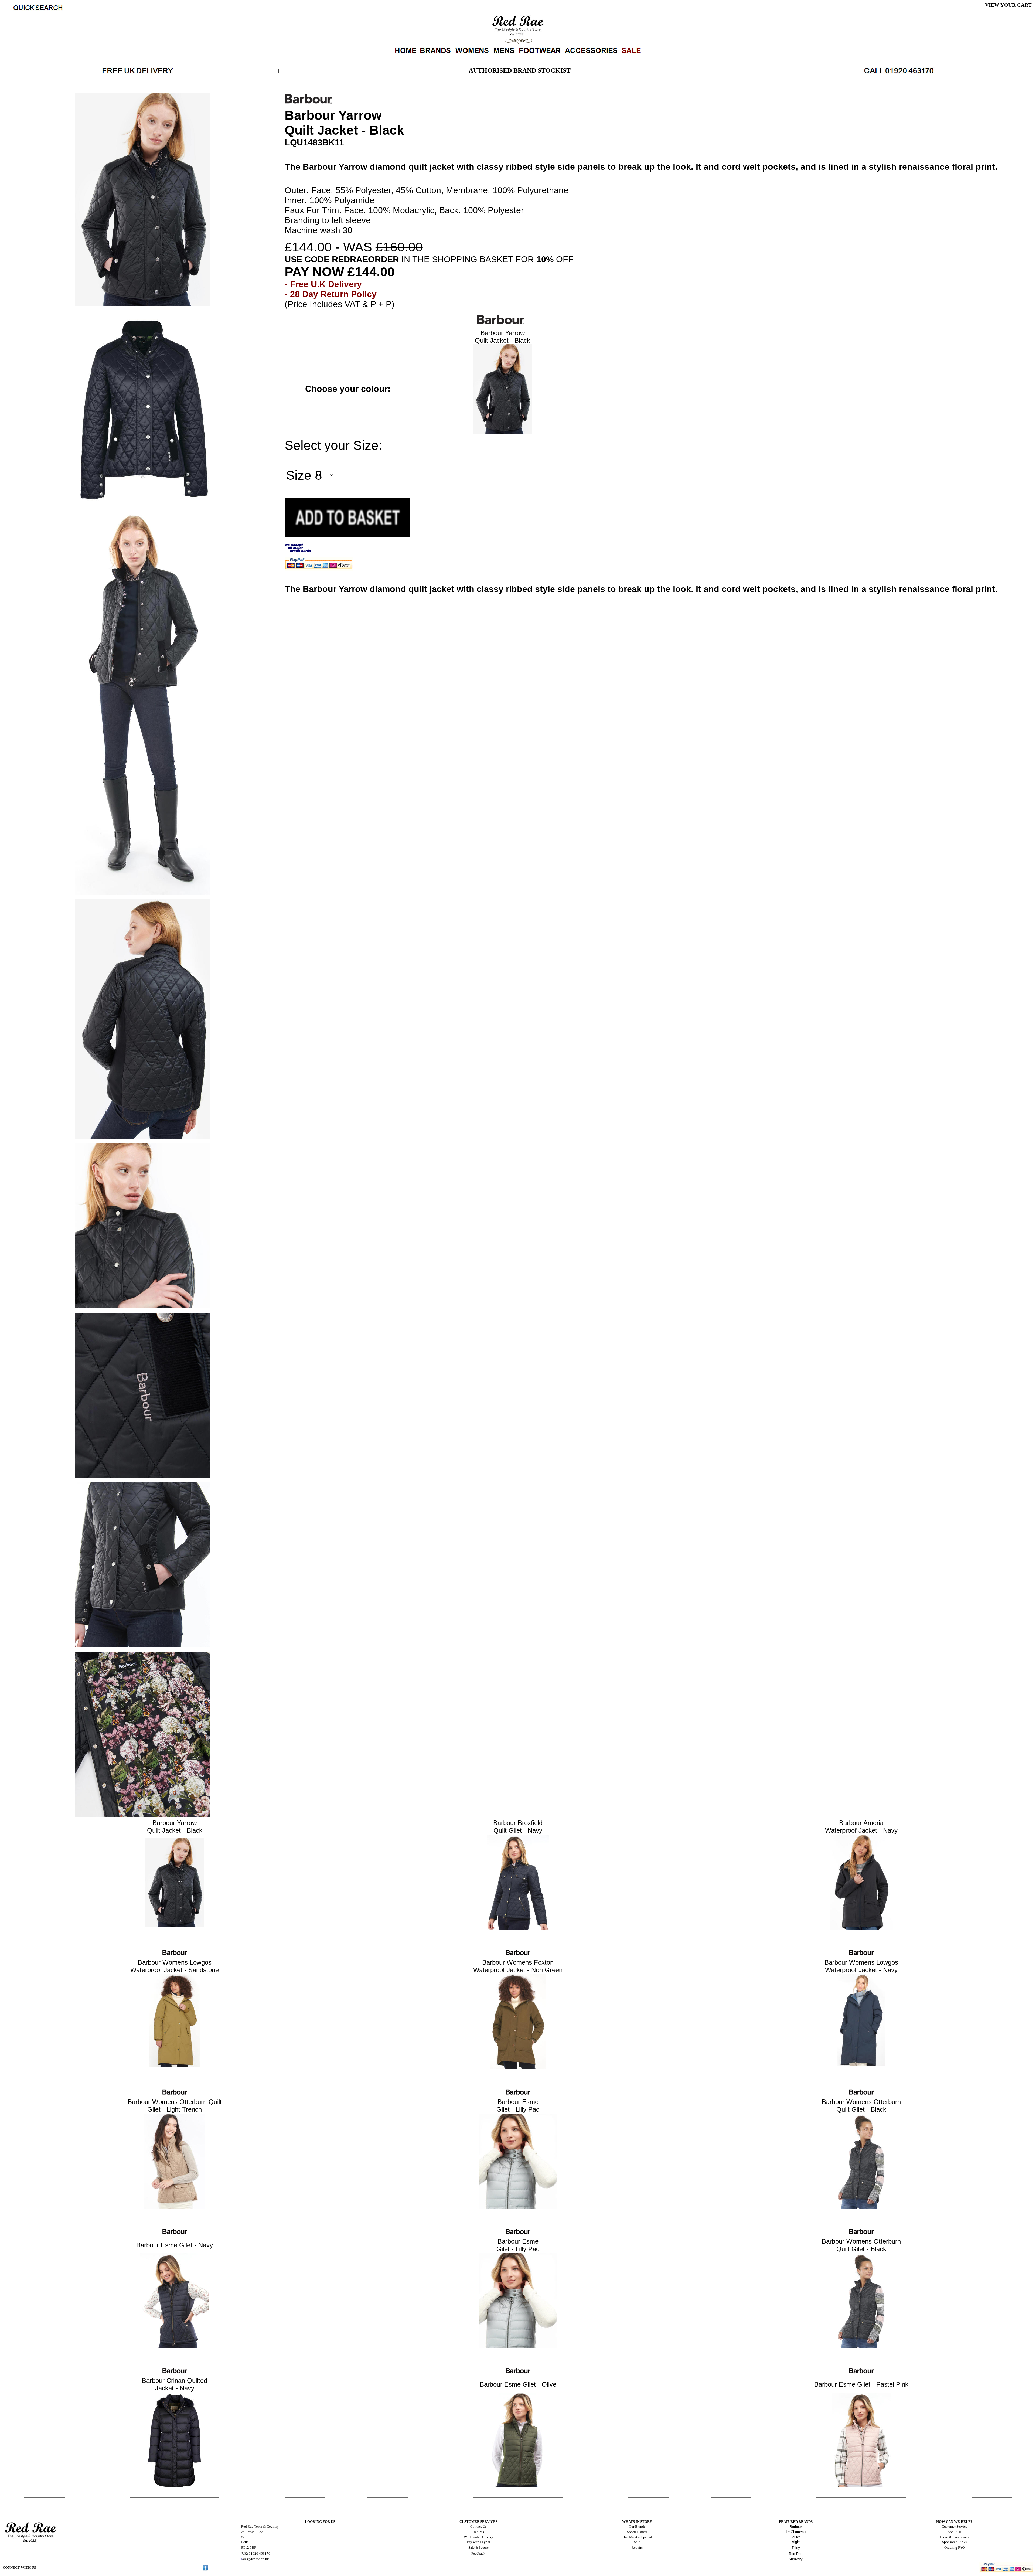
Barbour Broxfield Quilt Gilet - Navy (518, 1827)
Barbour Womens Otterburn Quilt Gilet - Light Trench (175, 2106)
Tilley (796, 2548)
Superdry (796, 2559)
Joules (796, 2537)
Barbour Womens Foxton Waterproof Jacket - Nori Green (518, 1966)
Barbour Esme (518, 2102)
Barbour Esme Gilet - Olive (518, 2384)
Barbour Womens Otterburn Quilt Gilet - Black (861, 2106)
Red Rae (796, 2554)
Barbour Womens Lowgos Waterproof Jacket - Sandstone (175, 1966)
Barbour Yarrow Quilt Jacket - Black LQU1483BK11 (518, 87)
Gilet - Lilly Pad (518, 2109)
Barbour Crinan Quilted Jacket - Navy (175, 2384)
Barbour (796, 2527)
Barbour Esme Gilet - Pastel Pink (861, 2384)
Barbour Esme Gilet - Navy (175, 2245)
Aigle (796, 2542)
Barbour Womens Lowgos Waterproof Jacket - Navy (861, 1966)
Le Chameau (796, 2532)
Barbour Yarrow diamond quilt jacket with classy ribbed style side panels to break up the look (497, 167)
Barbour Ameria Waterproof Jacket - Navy (861, 1827)
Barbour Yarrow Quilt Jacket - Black (502, 337)
